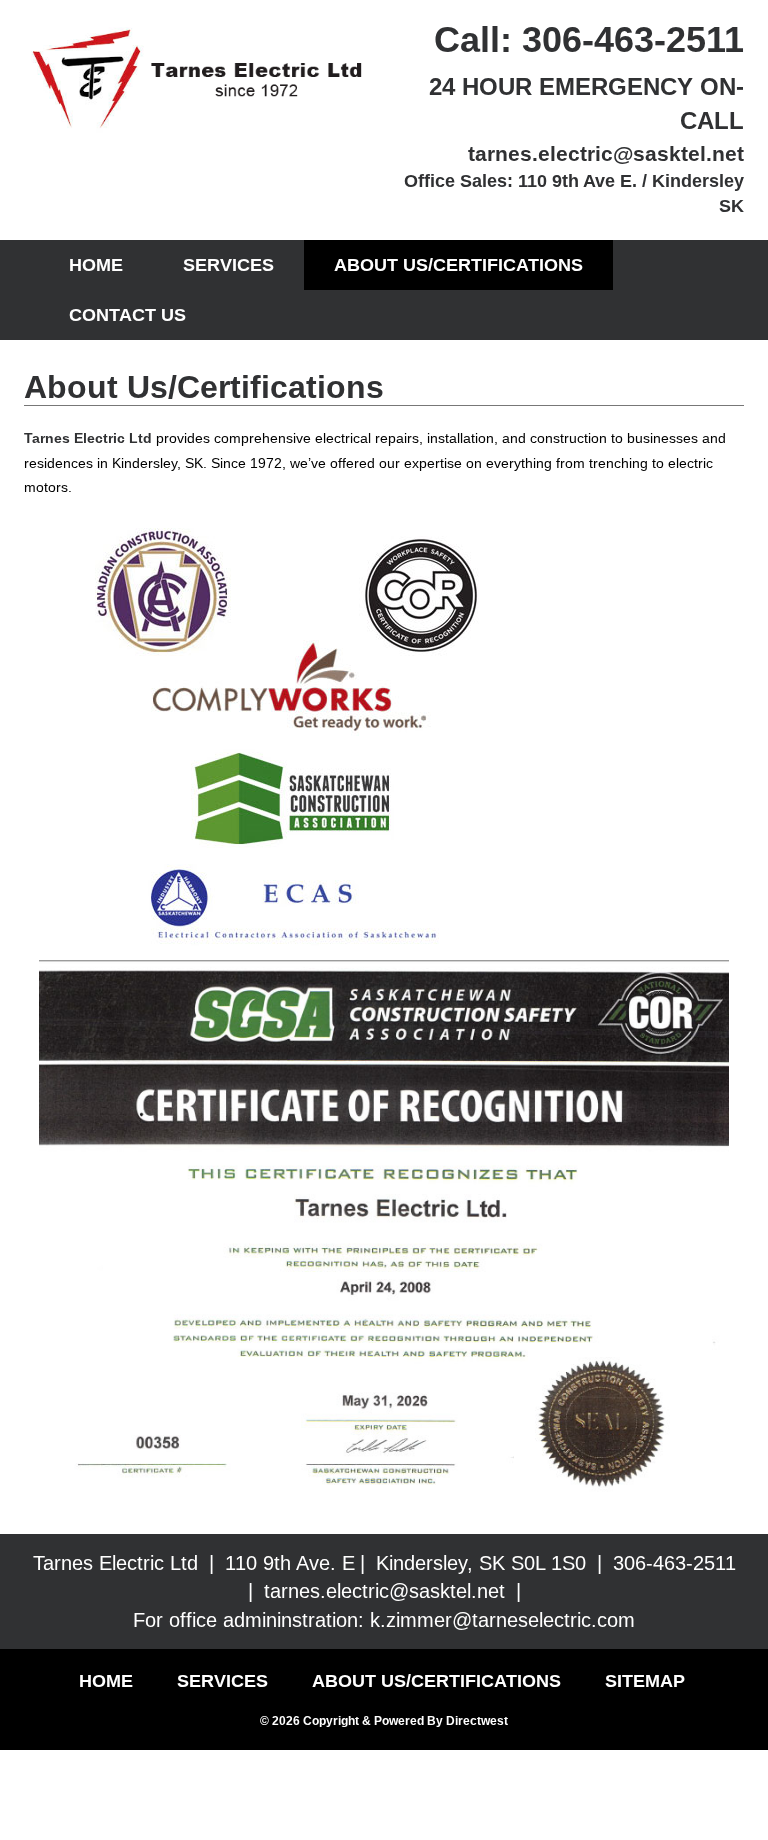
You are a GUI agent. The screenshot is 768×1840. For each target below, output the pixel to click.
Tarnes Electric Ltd (88, 438)
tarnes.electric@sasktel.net (606, 153)
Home (96, 265)
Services (228, 265)
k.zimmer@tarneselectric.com (502, 1620)
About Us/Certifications (458, 265)
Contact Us (127, 315)
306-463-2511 (633, 39)
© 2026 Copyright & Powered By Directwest (384, 1721)
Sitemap (645, 1681)
